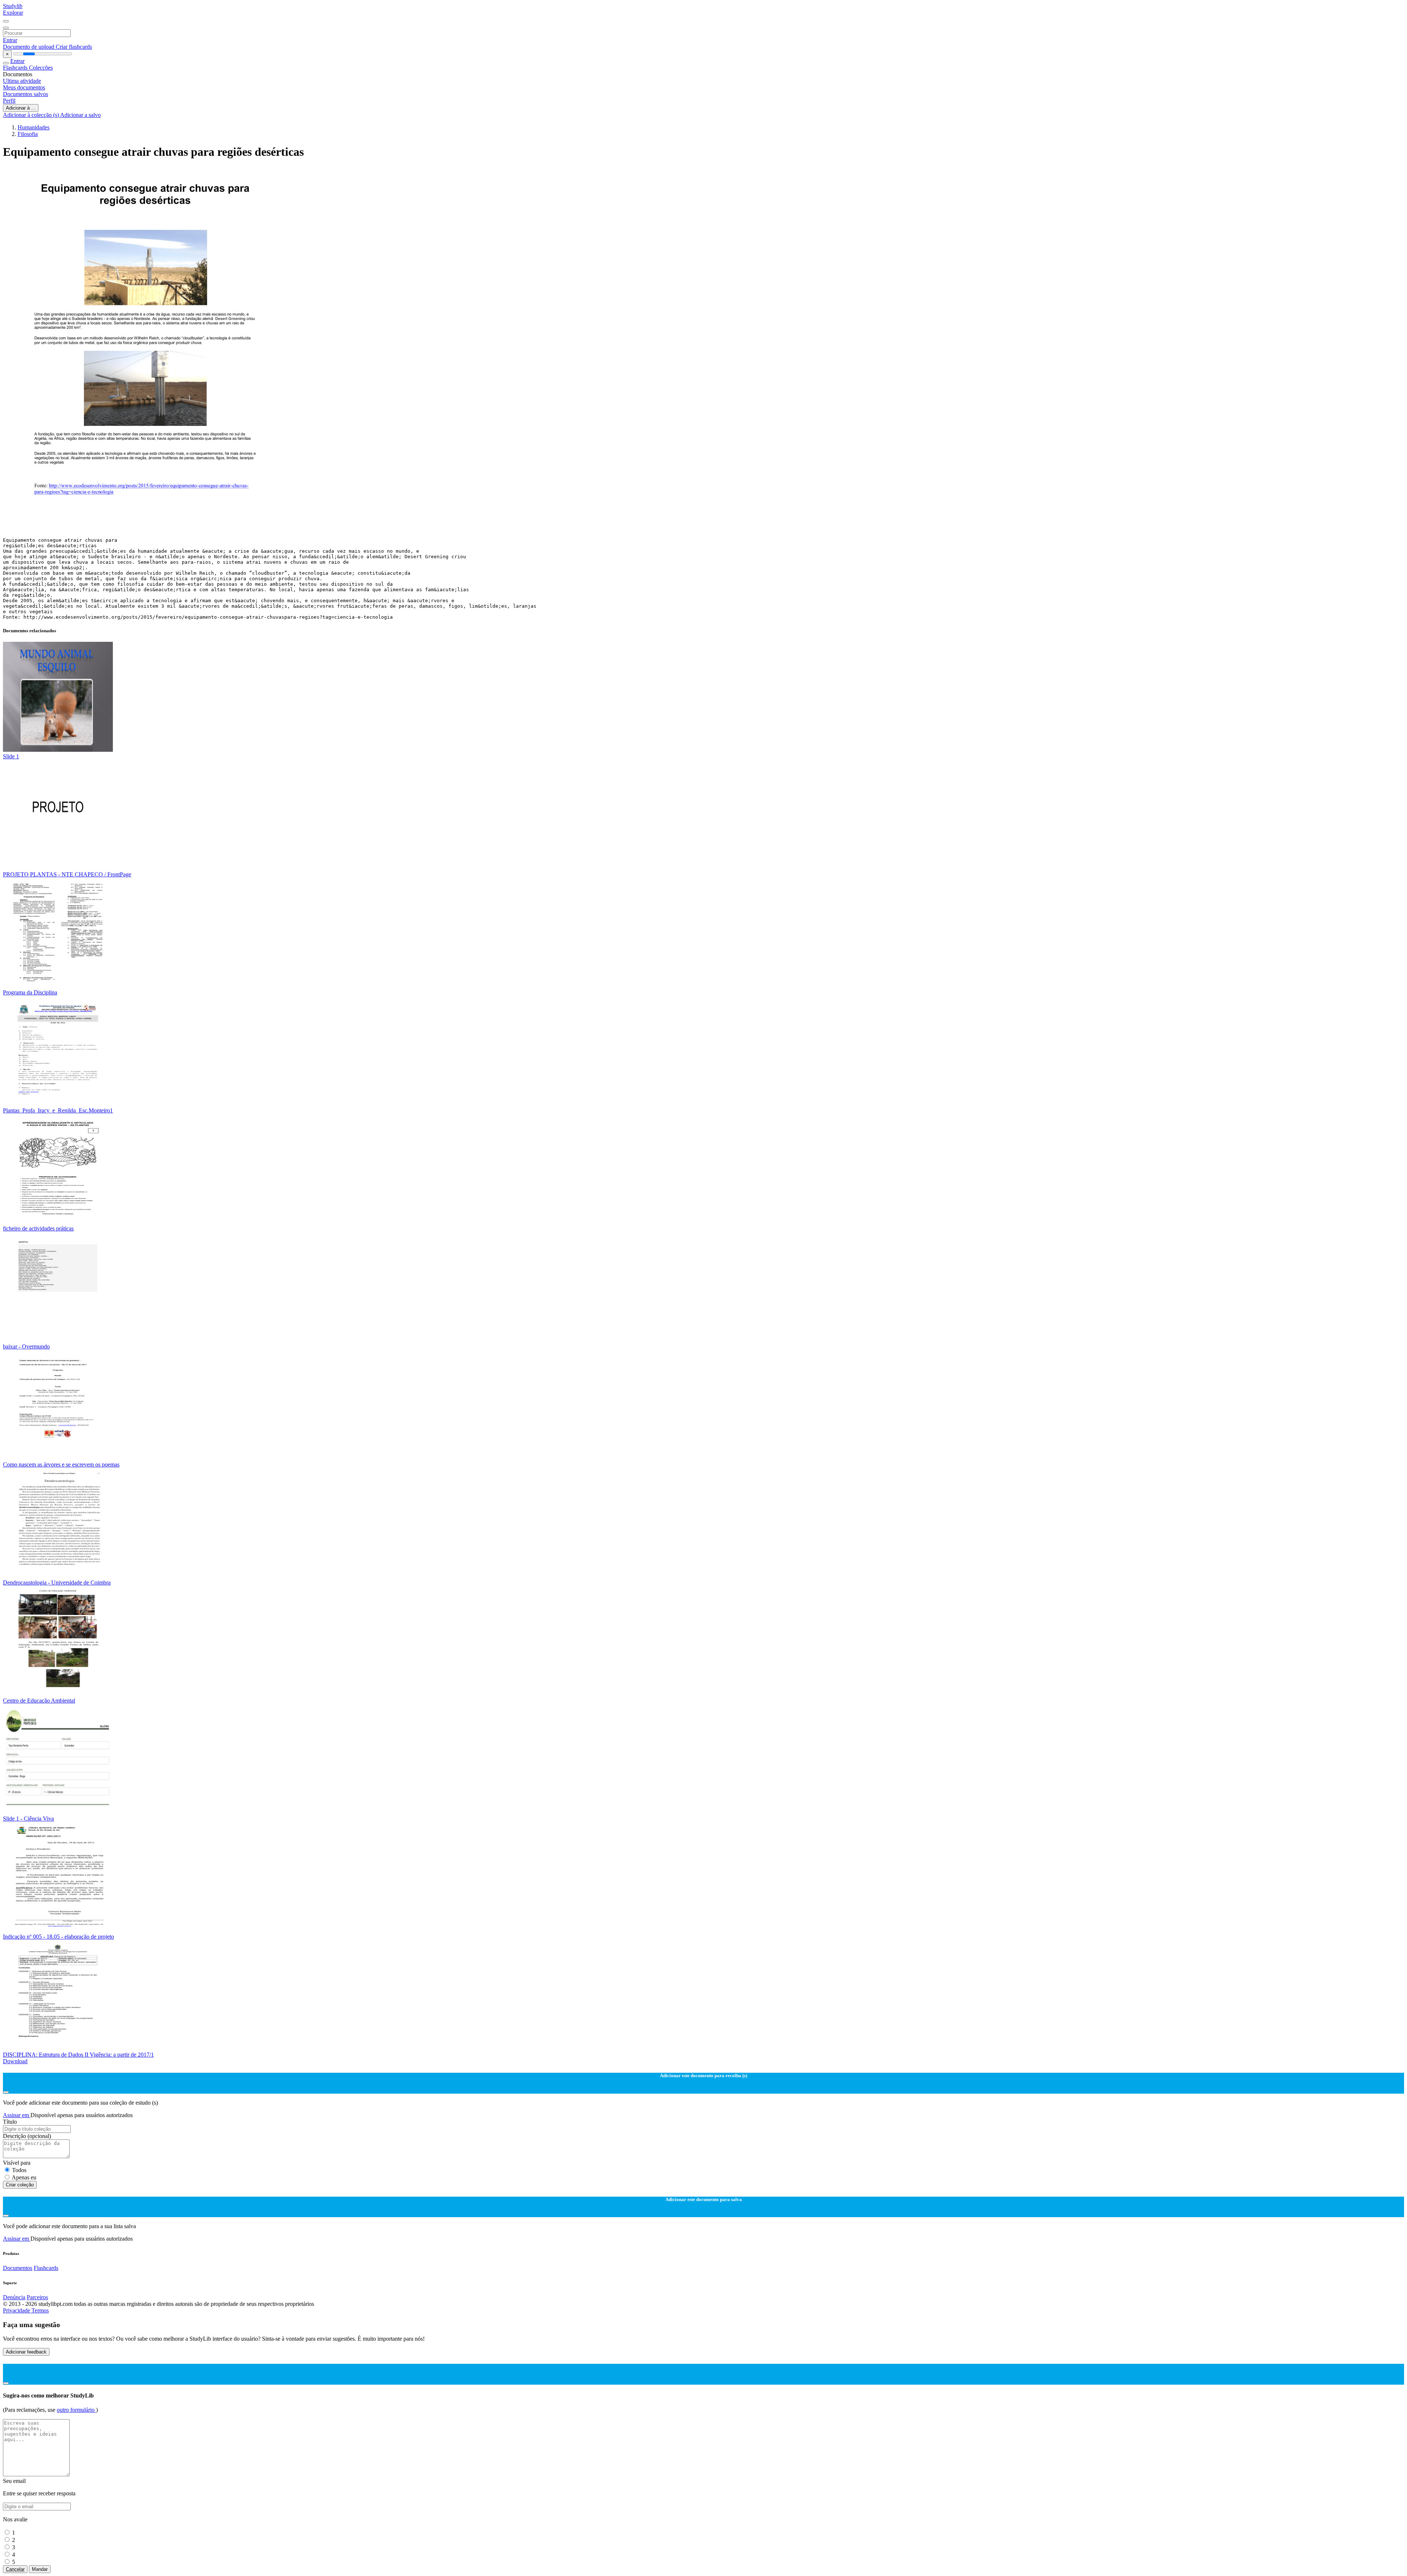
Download (15, 2061)
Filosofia (28, 134)
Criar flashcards (74, 47)
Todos (19, 2170)
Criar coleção (20, 2185)
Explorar (13, 13)
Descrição (27, 2136)
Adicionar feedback (26, 2352)
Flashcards (16, 68)
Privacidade (17, 2310)
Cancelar (15, 2569)
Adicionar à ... (21, 108)
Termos (40, 2310)
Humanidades (34, 127)
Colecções (41, 68)
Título (10, 2122)
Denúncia (14, 2297)
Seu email (14, 2481)
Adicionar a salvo (80, 115)
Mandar (40, 2569)
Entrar (10, 40)
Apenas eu (24, 2177)
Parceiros (37, 2297)
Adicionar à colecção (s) (32, 115)
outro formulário (76, 2410)
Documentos (18, 2268)
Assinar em (17, 2115)
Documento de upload (29, 47)
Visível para (17, 2163)
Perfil (9, 101)
